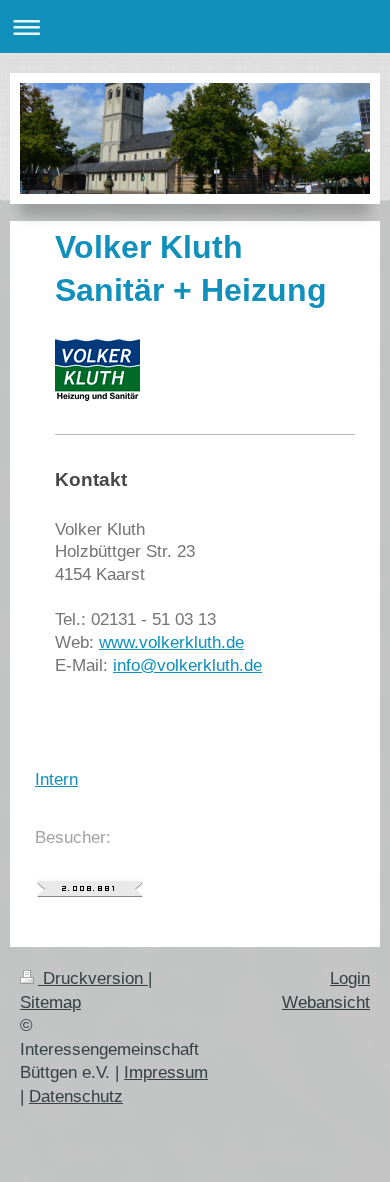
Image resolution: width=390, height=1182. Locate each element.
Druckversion (93, 978)
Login (350, 978)
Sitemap (50, 1002)
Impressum (166, 1072)
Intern (56, 779)
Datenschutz (76, 1096)
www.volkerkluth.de (171, 642)
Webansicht (326, 1002)
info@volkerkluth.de (187, 665)
